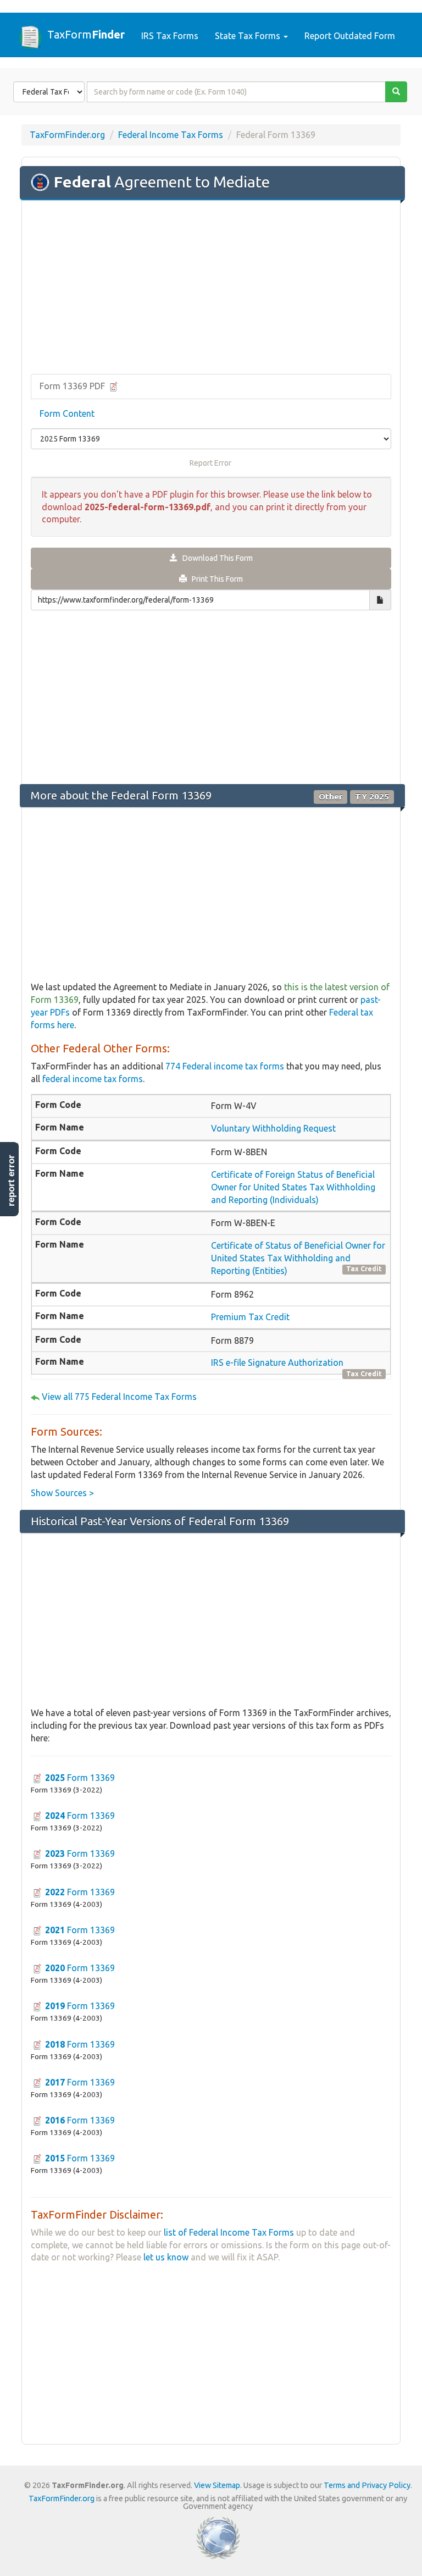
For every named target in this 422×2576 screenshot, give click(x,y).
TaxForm (86, 34)
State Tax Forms (249, 36)
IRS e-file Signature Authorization (277, 1363)
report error (11, 1181)
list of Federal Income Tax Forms (229, 2232)
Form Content (67, 413)
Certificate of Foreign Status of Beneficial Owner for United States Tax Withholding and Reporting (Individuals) (293, 1187)
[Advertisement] (211, 288)
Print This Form (215, 579)
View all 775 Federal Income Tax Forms (119, 1397)
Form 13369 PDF (73, 386)
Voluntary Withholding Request (273, 1128)
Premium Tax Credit (250, 1317)
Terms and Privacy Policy (367, 2485)
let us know (166, 2257)
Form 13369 (80, 1778)
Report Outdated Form (350, 36)
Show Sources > (62, 1493)
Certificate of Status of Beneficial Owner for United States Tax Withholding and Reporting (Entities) (298, 1258)
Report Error (210, 463)
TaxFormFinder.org (67, 135)
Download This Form (215, 558)
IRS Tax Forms (170, 36)
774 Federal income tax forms (225, 1066)
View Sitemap (217, 2485)
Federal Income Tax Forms (171, 135)
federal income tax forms (93, 1079)
